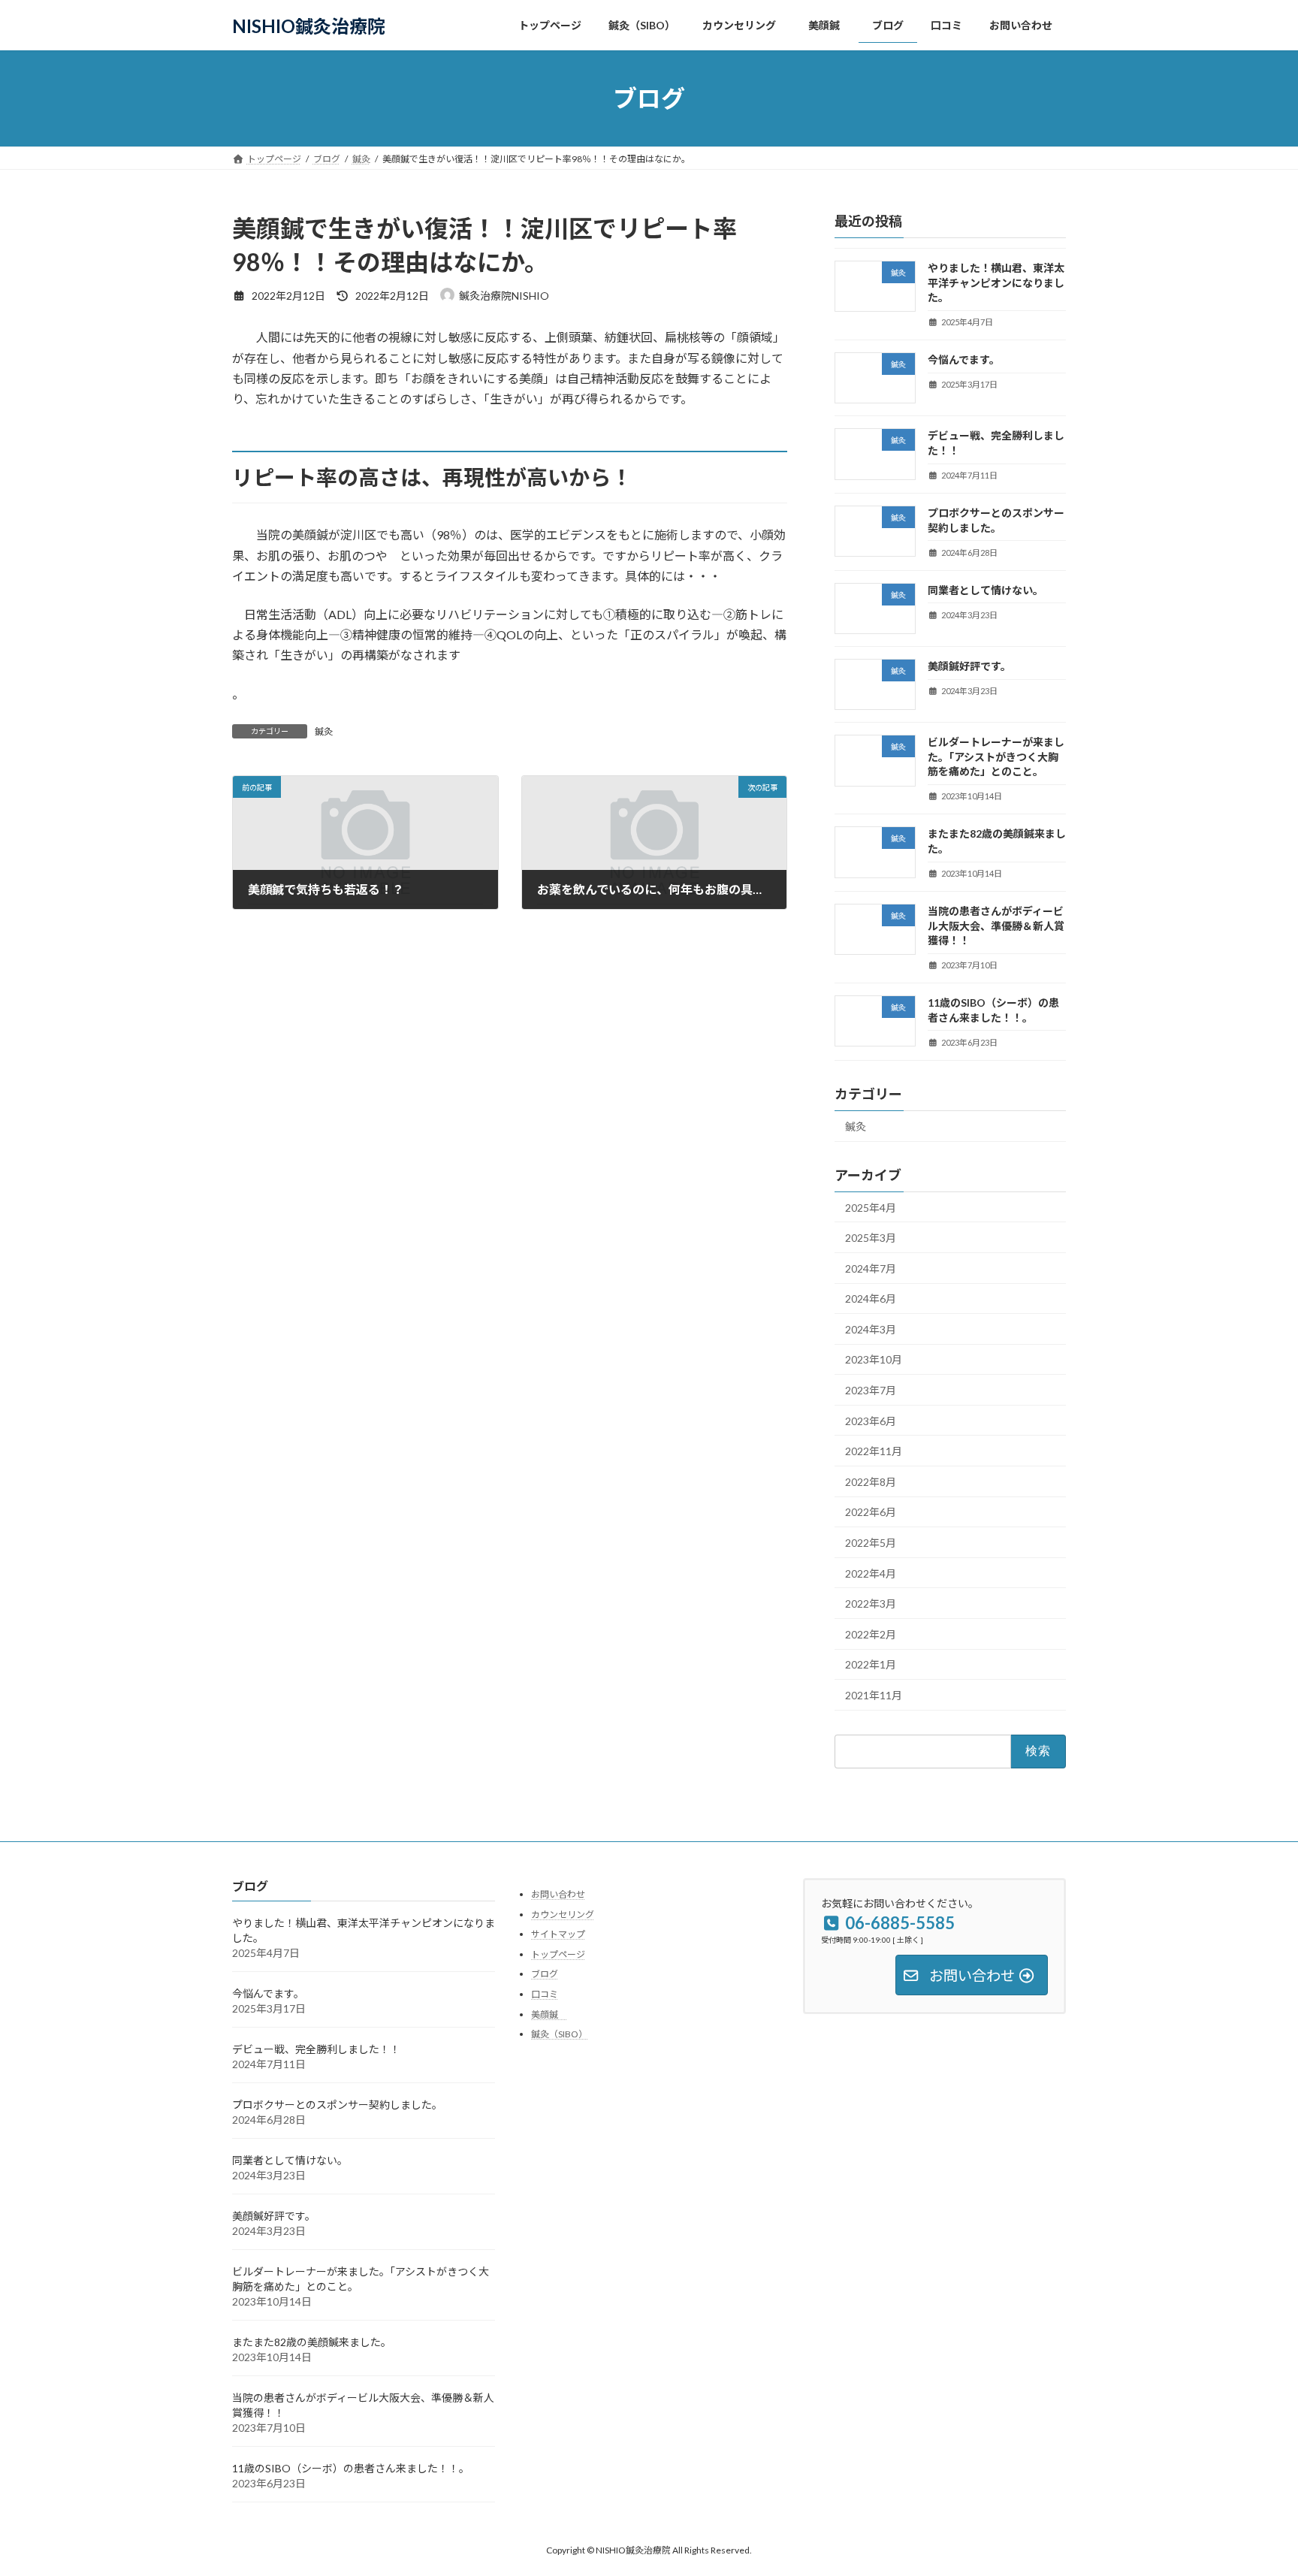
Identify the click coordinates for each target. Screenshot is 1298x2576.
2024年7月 (871, 1268)
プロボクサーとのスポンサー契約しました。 (337, 2105)
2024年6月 (871, 1299)
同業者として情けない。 (986, 590)
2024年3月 (871, 1329)
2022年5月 (871, 1543)
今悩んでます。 (964, 359)
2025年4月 (871, 1208)
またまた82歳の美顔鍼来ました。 (312, 2342)
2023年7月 (871, 1390)
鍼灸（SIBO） (559, 2034)
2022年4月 (871, 1573)
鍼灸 (324, 731)
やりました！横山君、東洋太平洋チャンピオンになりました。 (996, 282)
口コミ (545, 1994)
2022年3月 (871, 1604)
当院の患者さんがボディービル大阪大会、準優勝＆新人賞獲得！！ (996, 926)
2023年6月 (871, 1421)
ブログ (545, 1974)
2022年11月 (874, 1451)
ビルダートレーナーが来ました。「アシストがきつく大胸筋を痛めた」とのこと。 (996, 756)
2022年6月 (871, 1513)
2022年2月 (871, 1634)
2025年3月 (871, 1238)
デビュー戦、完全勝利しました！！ (316, 2049)
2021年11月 (874, 1695)
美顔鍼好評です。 (969, 666)
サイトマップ (558, 1934)
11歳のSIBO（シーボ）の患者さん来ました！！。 (351, 2468)
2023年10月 (874, 1360)
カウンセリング (563, 1914)
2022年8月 (871, 1482)
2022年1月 (871, 1665)
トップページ (558, 1954)
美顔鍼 (549, 2014)
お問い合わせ (558, 1894)
